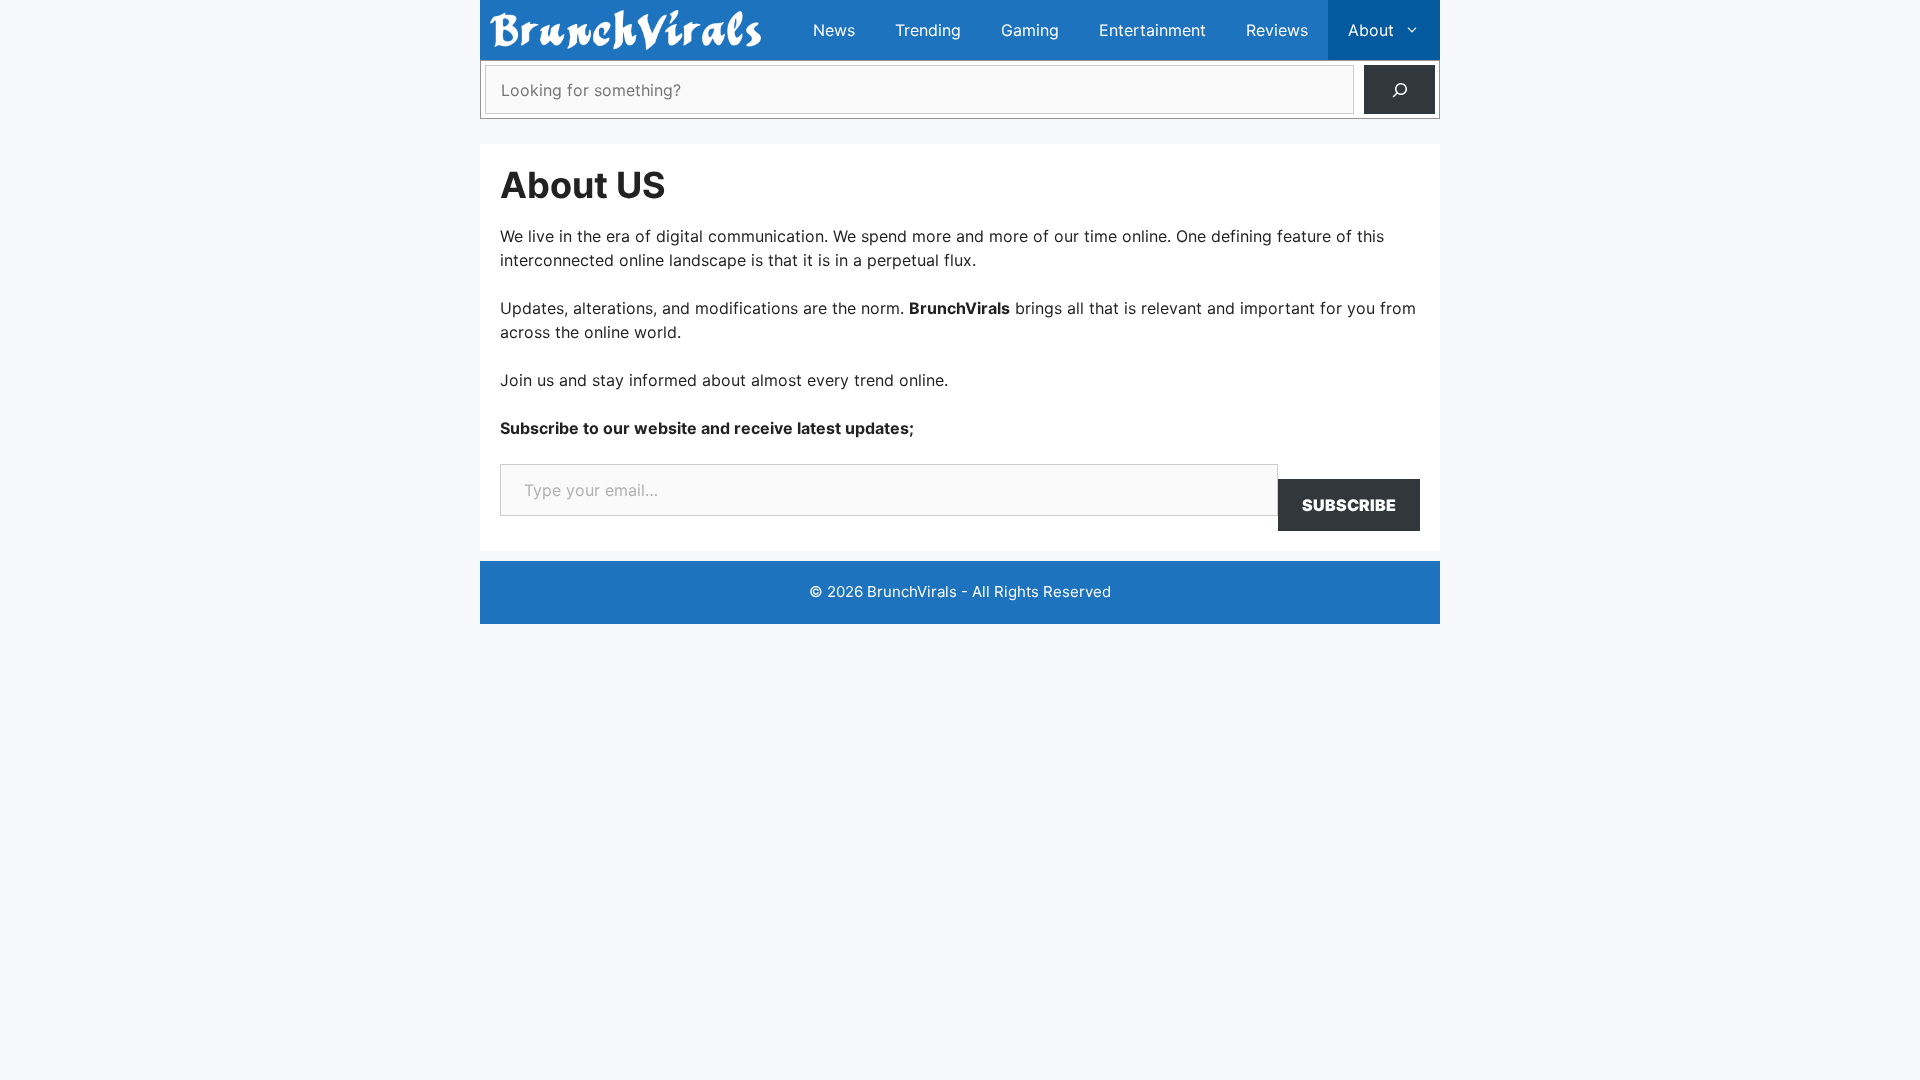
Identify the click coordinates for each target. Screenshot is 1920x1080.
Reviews (1277, 30)
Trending (928, 30)
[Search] (1399, 89)
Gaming (1030, 30)
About (1371, 30)
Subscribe (1349, 505)
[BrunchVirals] (625, 30)
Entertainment (1152, 30)
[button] (1417, 30)
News (834, 30)
